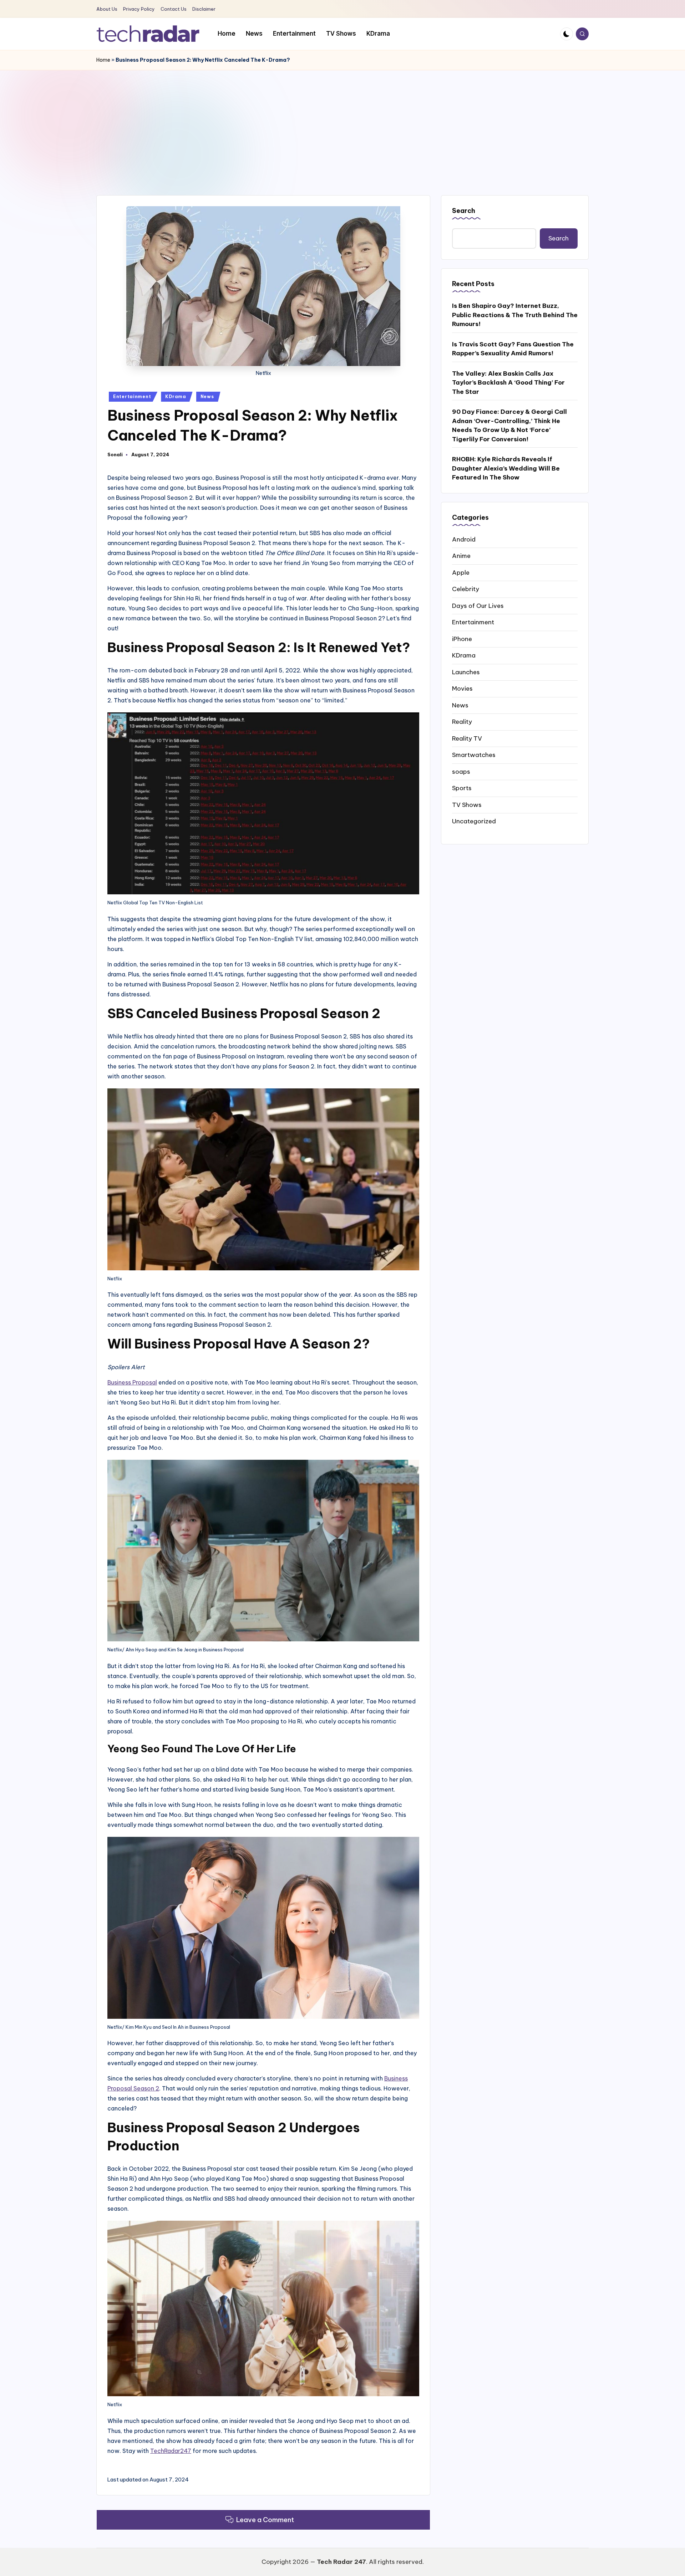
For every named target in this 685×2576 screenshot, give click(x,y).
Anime (461, 555)
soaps (461, 771)
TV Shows (467, 804)
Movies (462, 688)
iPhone (462, 639)
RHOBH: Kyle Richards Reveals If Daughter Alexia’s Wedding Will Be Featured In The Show (506, 468)
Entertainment (132, 397)
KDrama (176, 397)
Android (464, 539)
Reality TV (467, 738)
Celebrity (466, 589)
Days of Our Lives (478, 605)
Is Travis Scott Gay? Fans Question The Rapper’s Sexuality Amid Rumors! (513, 349)
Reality (462, 721)
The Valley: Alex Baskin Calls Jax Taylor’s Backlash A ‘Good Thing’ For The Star (508, 382)
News (207, 397)
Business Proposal (132, 1382)
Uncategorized (474, 821)
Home (103, 60)
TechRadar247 (171, 2451)
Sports (462, 788)
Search (464, 211)
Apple (461, 572)
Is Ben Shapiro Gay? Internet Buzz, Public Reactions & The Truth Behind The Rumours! (515, 314)
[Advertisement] (342, 124)
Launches (466, 672)
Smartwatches (474, 754)
